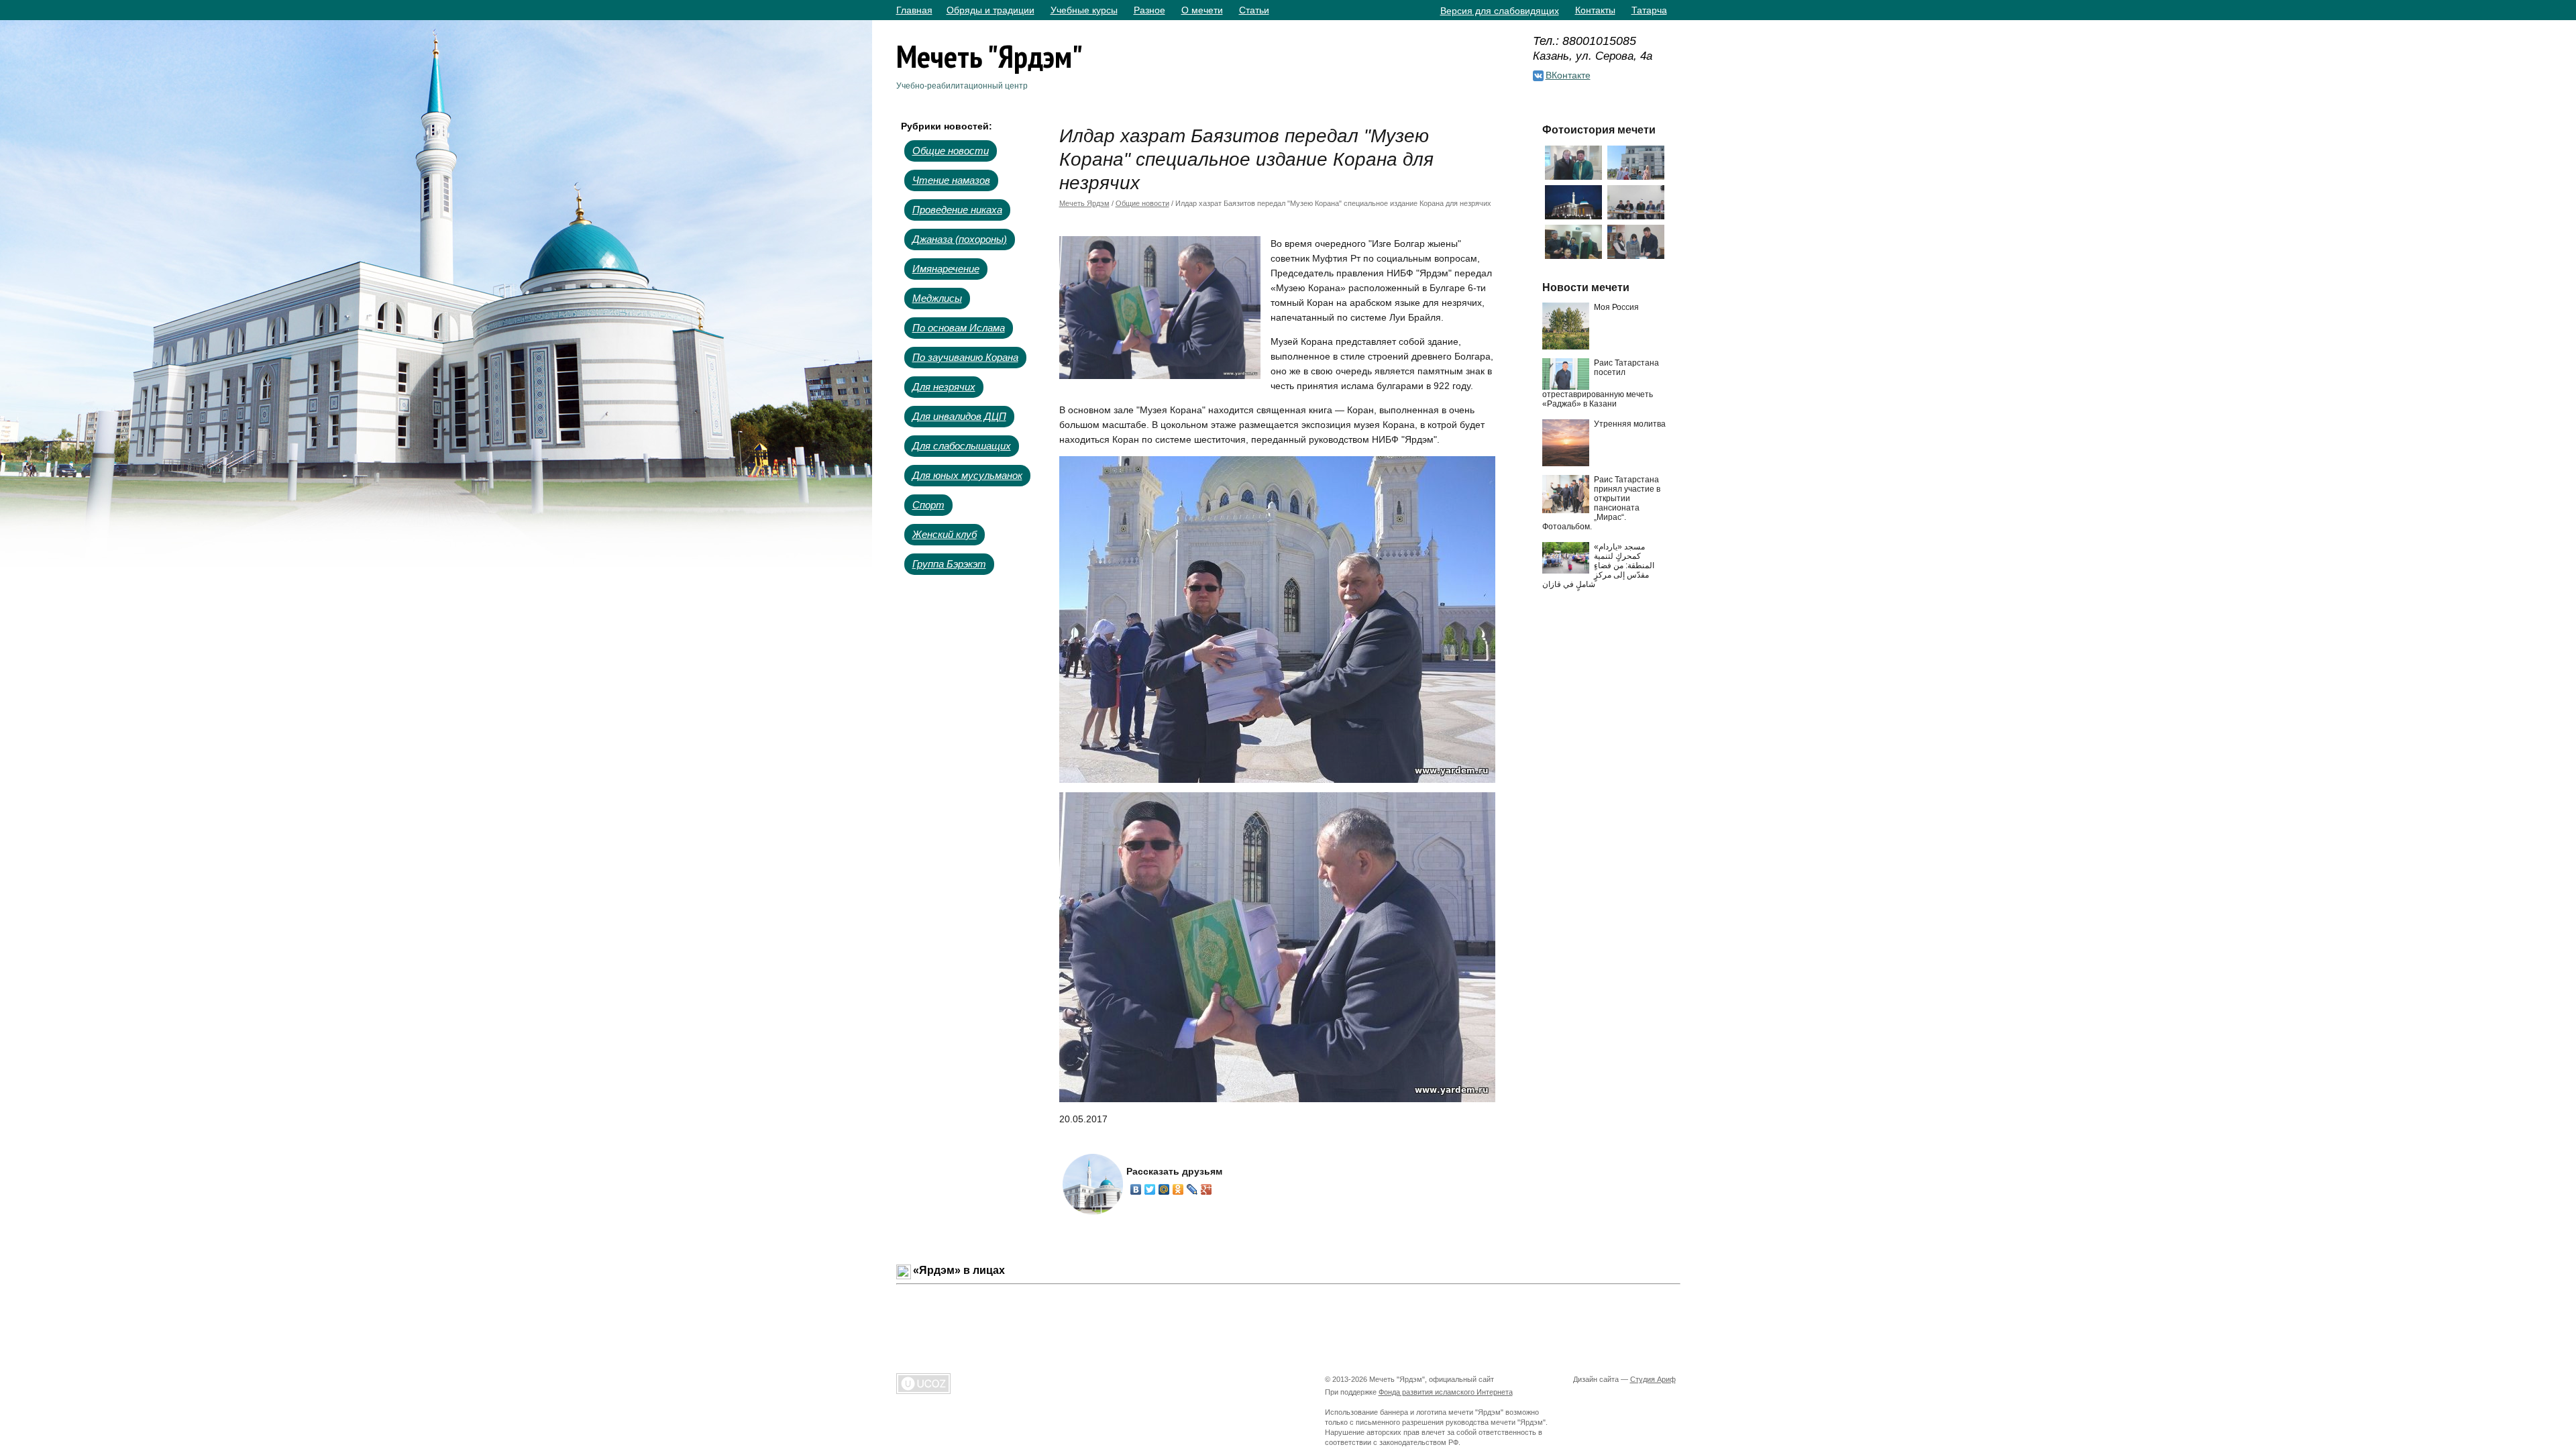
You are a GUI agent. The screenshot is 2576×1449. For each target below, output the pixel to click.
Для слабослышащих (962, 446)
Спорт (928, 505)
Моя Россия (1616, 307)
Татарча (1649, 10)
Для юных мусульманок (967, 475)
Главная (914, 10)
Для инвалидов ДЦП (959, 416)
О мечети (1202, 10)
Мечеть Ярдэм (1084, 203)
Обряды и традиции (990, 10)
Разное (1149, 10)
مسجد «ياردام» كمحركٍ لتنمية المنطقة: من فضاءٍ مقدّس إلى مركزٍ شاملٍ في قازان (1598, 566)
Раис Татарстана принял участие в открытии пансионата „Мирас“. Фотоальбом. (1601, 503)
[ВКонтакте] (1136, 1189)
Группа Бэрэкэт (949, 564)
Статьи (1254, 10)
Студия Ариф (1653, 1379)
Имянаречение (946, 269)
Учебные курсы (1084, 10)
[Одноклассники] (1178, 1189)
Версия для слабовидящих (1500, 11)
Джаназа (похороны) (960, 239)
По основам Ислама (959, 328)
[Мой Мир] (1164, 1189)
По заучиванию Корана (965, 357)
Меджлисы (937, 298)
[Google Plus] (1206, 1189)
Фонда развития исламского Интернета (1446, 1392)
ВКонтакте (1568, 75)
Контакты (1595, 10)
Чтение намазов (951, 180)
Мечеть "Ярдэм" (989, 56)
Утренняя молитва (1630, 424)
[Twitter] (1150, 1189)
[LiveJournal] (1192, 1189)
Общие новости (951, 151)
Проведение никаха (957, 210)
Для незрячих (944, 387)
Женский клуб (945, 534)
